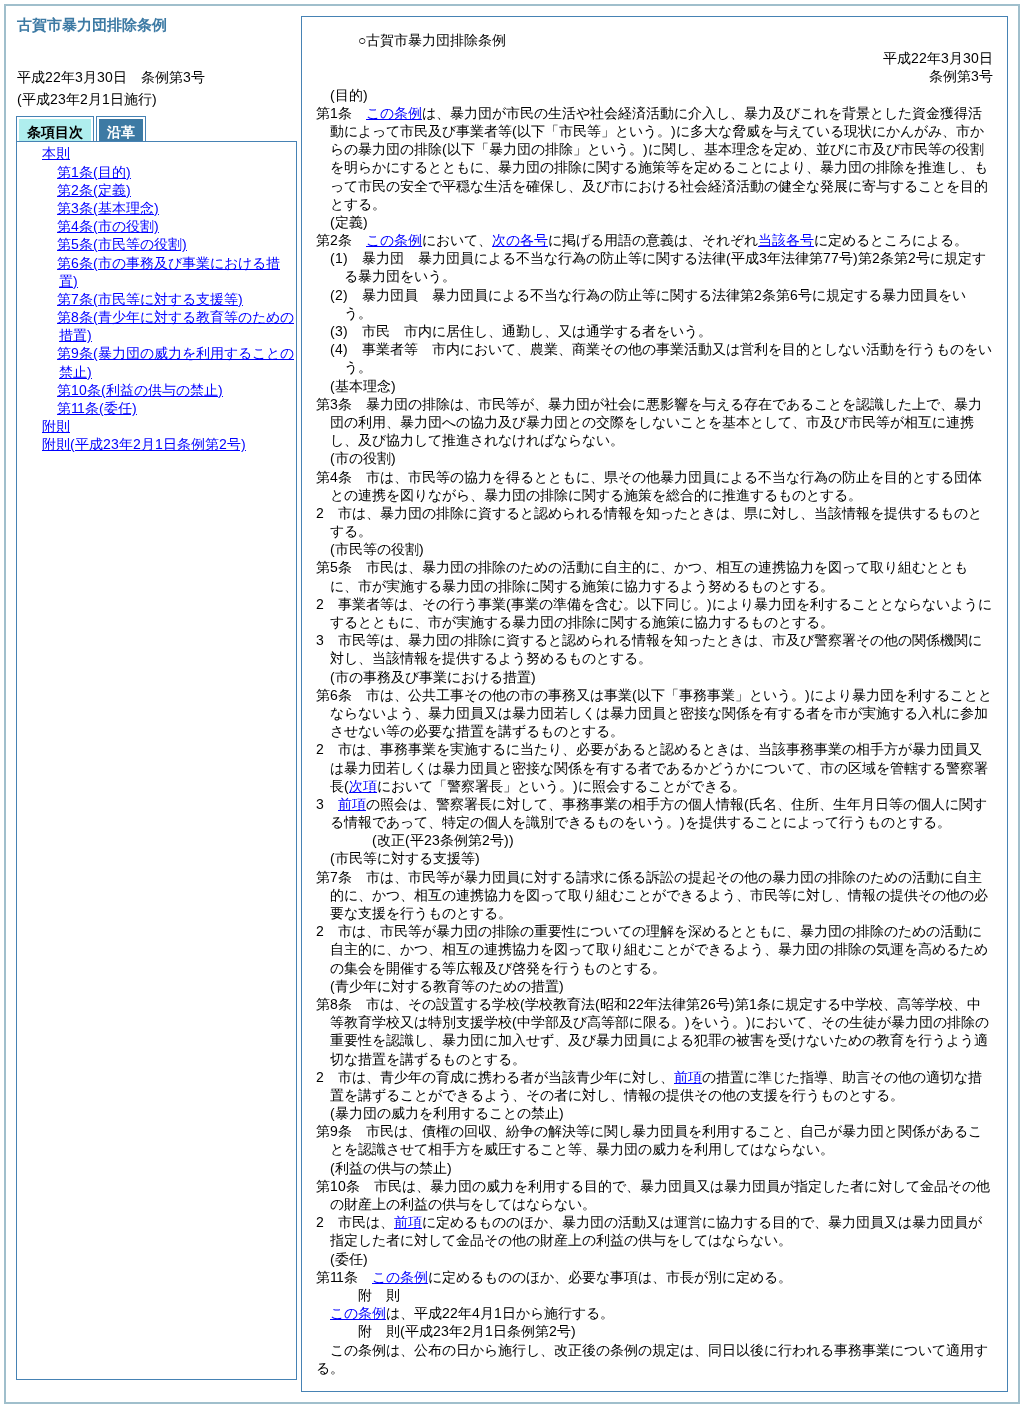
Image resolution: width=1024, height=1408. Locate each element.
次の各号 (520, 240)
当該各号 (786, 240)
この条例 (394, 113)
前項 (352, 804)
